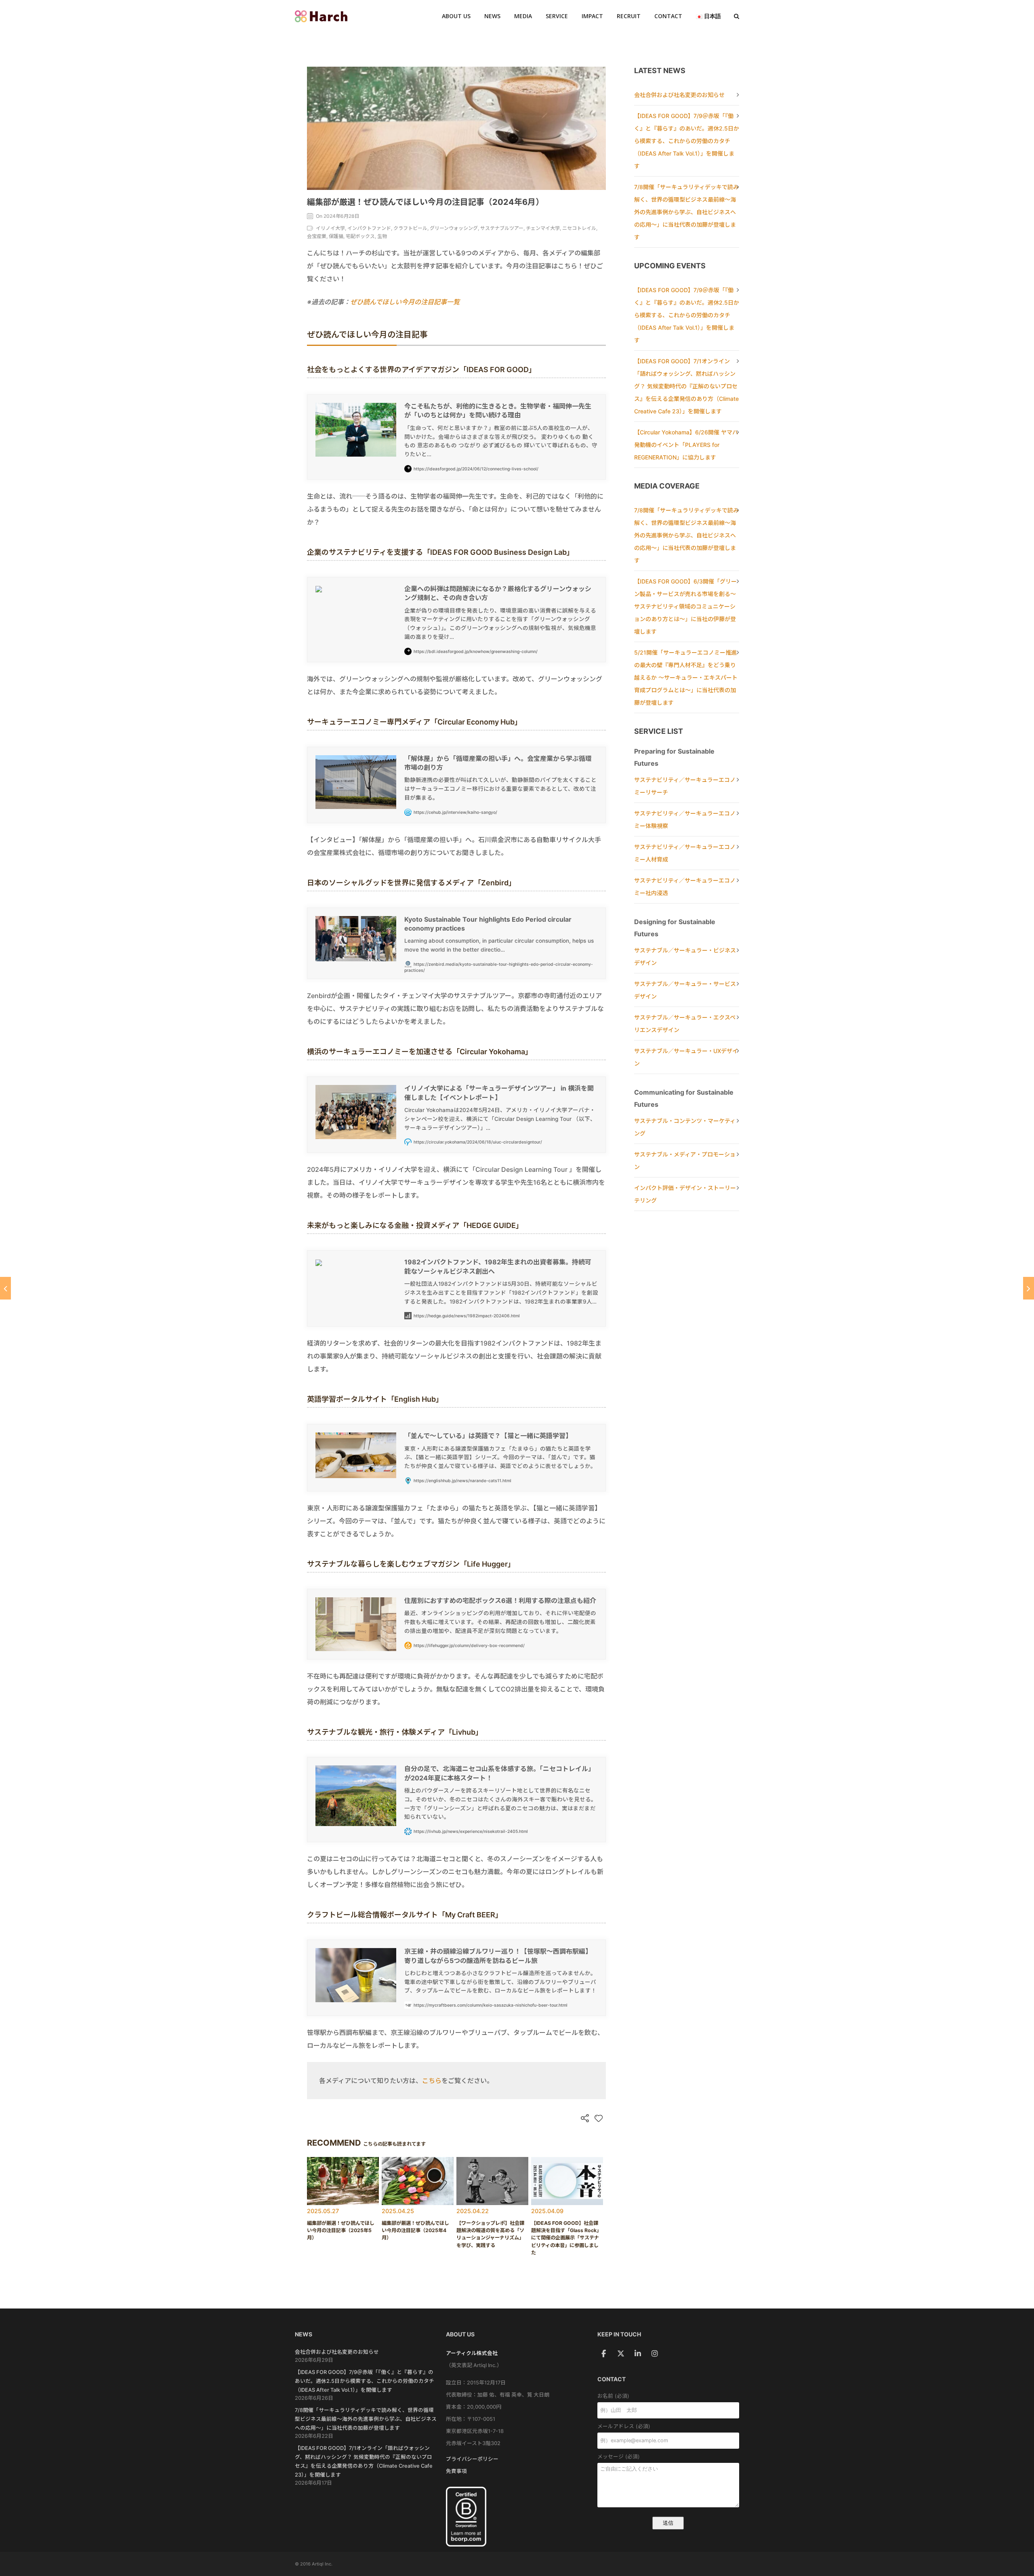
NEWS (492, 16)
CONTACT (668, 16)
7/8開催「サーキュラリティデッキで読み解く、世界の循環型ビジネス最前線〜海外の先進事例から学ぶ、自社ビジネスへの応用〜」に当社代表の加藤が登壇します (686, 212)
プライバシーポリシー (472, 2459)
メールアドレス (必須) (624, 2426)
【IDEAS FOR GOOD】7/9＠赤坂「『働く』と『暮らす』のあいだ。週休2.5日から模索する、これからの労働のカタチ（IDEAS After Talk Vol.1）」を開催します (687, 141)
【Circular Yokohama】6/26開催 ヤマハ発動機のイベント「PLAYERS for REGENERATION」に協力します (686, 445)
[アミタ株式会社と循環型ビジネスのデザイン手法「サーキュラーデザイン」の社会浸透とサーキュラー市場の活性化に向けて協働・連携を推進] (5, 1288)
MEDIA (523, 16)
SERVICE (557, 16)
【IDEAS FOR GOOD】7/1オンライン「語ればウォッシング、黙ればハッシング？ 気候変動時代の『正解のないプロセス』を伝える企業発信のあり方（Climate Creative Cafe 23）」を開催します (686, 386)
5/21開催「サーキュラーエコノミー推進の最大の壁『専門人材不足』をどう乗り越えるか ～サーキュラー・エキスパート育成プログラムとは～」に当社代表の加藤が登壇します (686, 677)
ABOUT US (456, 16)
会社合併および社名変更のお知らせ (679, 95)
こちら (432, 2081)
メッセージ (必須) (619, 2457)
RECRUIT (629, 16)
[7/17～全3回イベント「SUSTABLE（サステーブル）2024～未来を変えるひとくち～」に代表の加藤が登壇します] (1029, 1288)
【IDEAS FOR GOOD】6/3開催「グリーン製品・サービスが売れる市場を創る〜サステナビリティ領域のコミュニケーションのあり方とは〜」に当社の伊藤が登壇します (685, 606)
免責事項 (456, 2471)
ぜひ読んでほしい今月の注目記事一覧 (405, 302)
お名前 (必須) (613, 2396)
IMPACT (592, 16)
